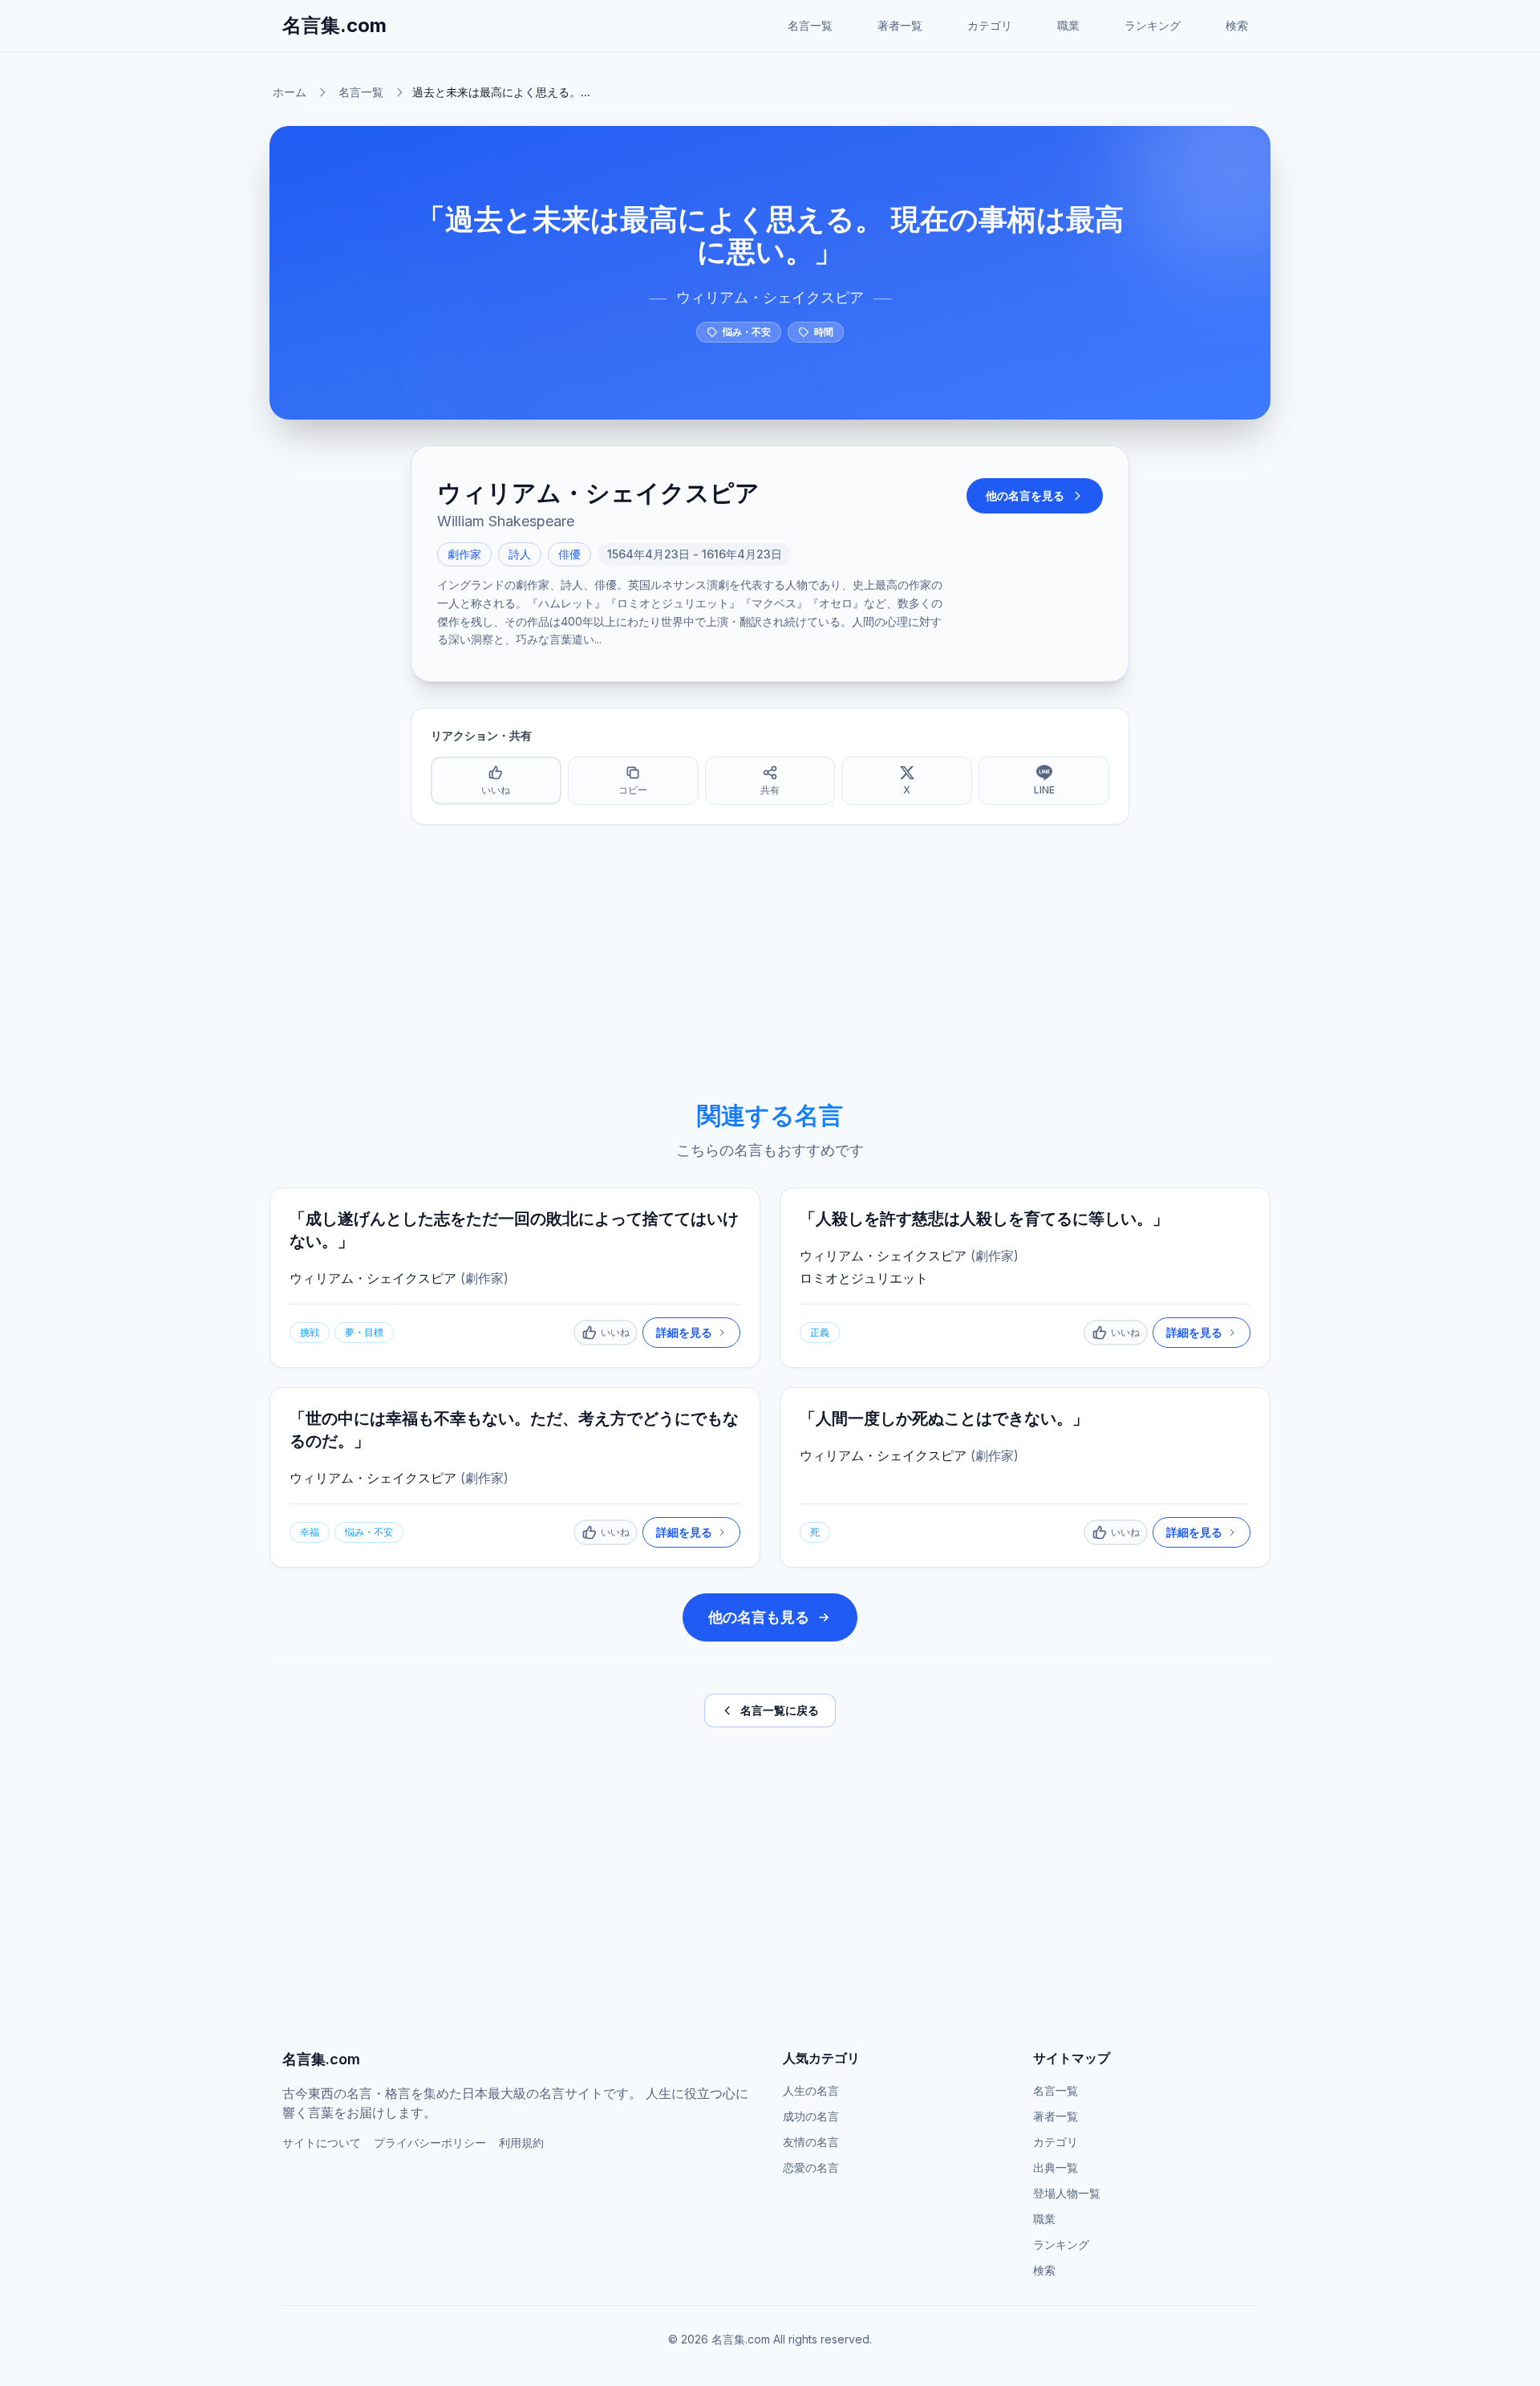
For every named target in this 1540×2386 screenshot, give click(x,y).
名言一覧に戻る (780, 1710)
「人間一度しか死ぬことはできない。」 (944, 1418)
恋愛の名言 (811, 2167)
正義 (820, 1332)
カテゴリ (990, 25)
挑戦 (310, 1332)
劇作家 (464, 554)
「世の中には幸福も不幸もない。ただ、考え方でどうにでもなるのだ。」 (514, 1430)
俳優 (569, 554)
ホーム (290, 92)
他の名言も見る (759, 1617)
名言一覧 (810, 25)
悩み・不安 (747, 332)
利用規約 (521, 2143)
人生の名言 (811, 2090)
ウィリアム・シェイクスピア (770, 297)
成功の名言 (811, 2116)
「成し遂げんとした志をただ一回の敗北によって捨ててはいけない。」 (514, 1230)
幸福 (310, 1532)
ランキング (1153, 25)
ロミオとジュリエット (864, 1278)
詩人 (520, 554)
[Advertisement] (770, 963)
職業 (1068, 25)
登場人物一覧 (1067, 2193)
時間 (824, 332)
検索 (1237, 25)
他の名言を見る (1025, 495)
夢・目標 (364, 1332)
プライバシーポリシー (430, 2143)
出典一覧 (1056, 2167)
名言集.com (334, 25)
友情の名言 (811, 2142)
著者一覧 (900, 25)
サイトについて (322, 2143)
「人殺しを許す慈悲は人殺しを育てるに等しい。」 (984, 1219)
